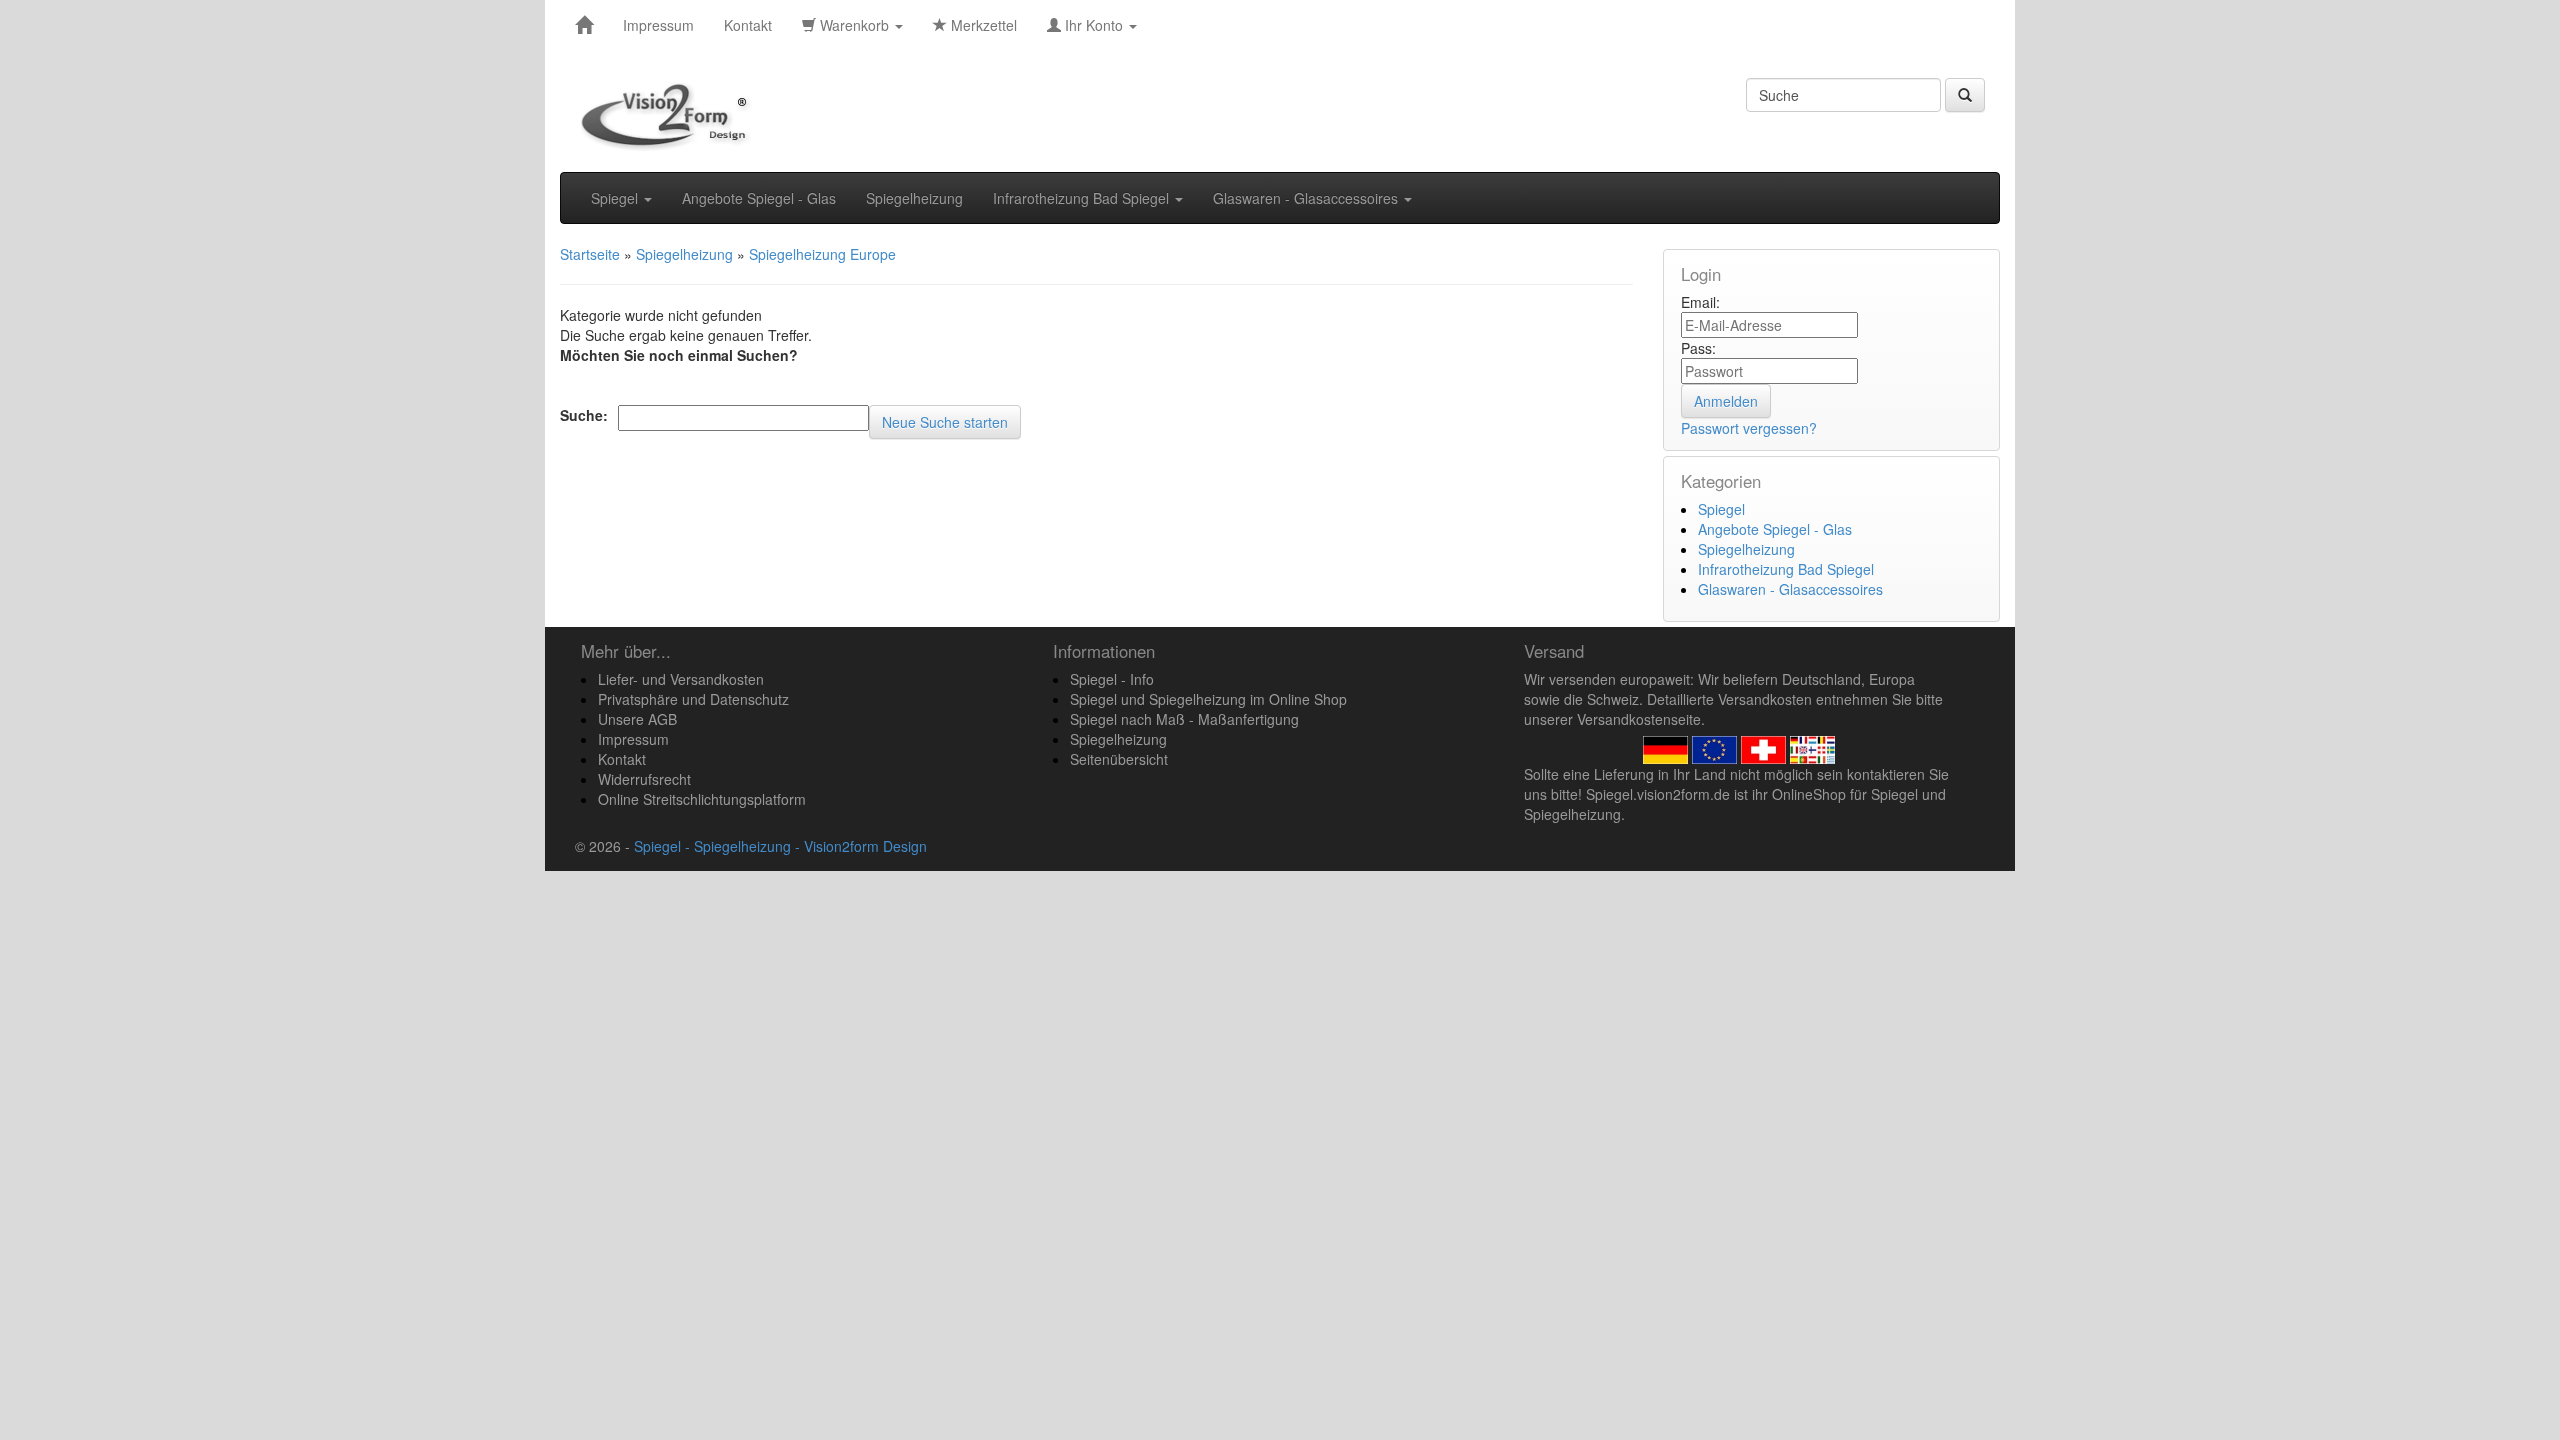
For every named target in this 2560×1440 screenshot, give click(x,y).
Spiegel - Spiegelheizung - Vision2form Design (780, 846)
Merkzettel (982, 25)
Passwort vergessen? (1749, 428)
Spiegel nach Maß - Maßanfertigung (1184, 719)
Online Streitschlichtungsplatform (702, 799)
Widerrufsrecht (644, 779)
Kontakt (748, 25)
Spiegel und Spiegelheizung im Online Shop (1208, 699)
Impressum (658, 25)
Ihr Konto (1094, 25)
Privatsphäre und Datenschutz (693, 699)
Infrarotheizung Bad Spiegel (1083, 198)
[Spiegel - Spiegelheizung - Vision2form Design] (584, 25)
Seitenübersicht (1119, 759)
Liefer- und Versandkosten (681, 679)
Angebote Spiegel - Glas (759, 198)
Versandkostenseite (1639, 719)
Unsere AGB (637, 719)
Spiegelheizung (914, 198)
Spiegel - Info (1112, 679)
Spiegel (616, 198)
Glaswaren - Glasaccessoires (1307, 198)
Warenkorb (854, 25)
